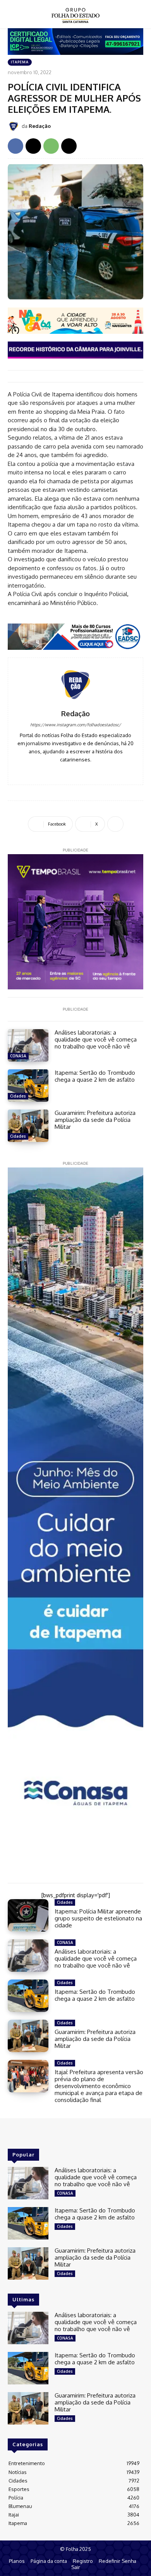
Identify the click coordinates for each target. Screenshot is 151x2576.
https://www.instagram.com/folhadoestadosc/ (75, 725)
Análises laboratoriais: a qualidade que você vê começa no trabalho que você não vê (96, 1039)
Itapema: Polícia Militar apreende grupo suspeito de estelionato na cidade (98, 1918)
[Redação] (15, 126)
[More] (115, 824)
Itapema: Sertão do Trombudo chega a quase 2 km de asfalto (95, 1076)
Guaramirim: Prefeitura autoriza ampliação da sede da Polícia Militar (95, 1120)
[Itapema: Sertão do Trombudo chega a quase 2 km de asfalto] (28, 1086)
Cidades (18, 1096)
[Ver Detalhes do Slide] (75, 321)
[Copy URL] (69, 146)
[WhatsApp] (51, 146)
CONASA (18, 1056)
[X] (33, 146)
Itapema (20, 62)
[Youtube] (87, 771)
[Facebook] (15, 146)
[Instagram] (76, 771)
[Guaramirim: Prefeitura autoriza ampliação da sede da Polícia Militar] (28, 1126)
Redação (40, 126)
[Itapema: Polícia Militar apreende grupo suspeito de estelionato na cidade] (28, 1915)
